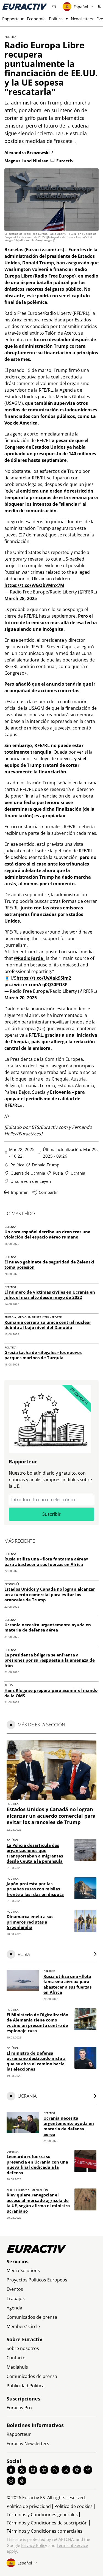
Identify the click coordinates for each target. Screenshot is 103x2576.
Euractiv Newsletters (28, 2444)
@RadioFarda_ (30, 958)
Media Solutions (23, 2270)
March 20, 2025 (21, 998)
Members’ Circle (23, 2326)
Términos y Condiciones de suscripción (47, 2523)
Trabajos (16, 2298)
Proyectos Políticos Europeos (37, 2280)
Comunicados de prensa (32, 2317)
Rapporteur (13, 19)
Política (56, 19)
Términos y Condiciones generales (42, 2515)
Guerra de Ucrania (28, 1173)
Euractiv (65, 161)
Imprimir (19, 1192)
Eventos (15, 2289)
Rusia (58, 1173)
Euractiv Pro (19, 2408)
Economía (36, 19)
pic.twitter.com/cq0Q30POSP (36, 985)
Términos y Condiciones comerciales (44, 2531)
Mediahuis (17, 2367)
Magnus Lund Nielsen (27, 161)
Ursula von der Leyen (31, 1181)
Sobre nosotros (23, 2348)
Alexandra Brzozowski (27, 152)
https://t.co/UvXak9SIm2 (44, 978)
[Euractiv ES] (25, 7)
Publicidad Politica (26, 2386)
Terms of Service (72, 2545)
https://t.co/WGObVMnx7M (34, 585)
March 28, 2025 (21, 598)
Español (81, 7)
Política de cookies (73, 2506)
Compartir (48, 1192)
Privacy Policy (34, 2545)
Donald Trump (46, 1165)
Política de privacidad (29, 2506)
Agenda (14, 2308)
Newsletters (82, 19)
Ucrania (78, 1173)
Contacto (16, 2358)
